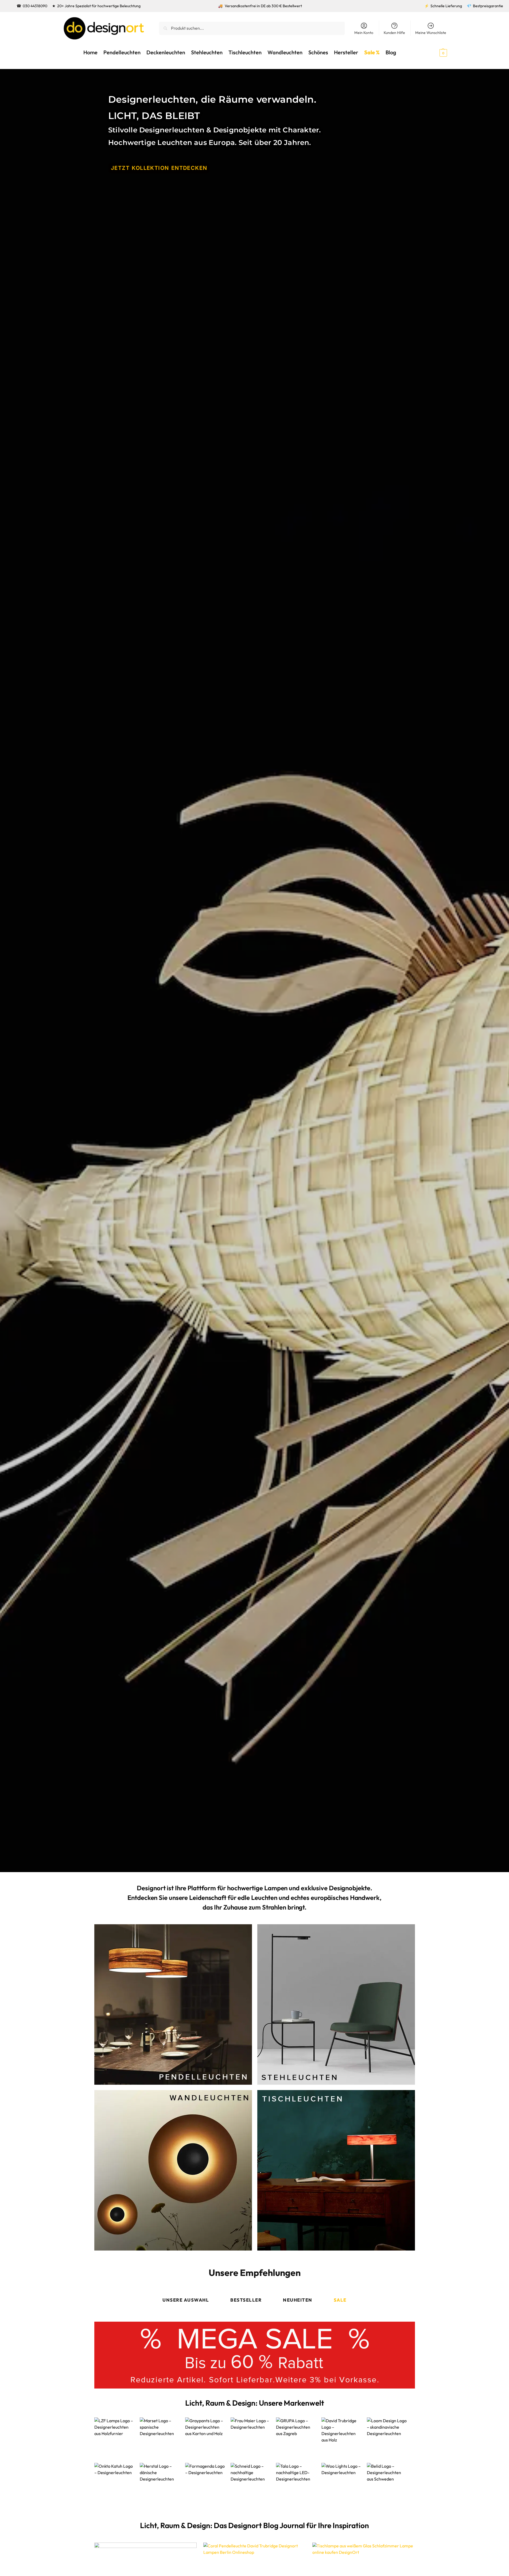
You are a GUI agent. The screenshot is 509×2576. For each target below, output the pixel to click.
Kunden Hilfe (394, 33)
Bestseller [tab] (246, 2300)
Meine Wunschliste (431, 33)
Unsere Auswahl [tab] (186, 2300)
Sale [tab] (340, 2300)
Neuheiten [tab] (298, 2300)
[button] (434, 52)
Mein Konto (364, 33)
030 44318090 (35, 6)
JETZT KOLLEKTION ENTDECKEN (159, 168)
